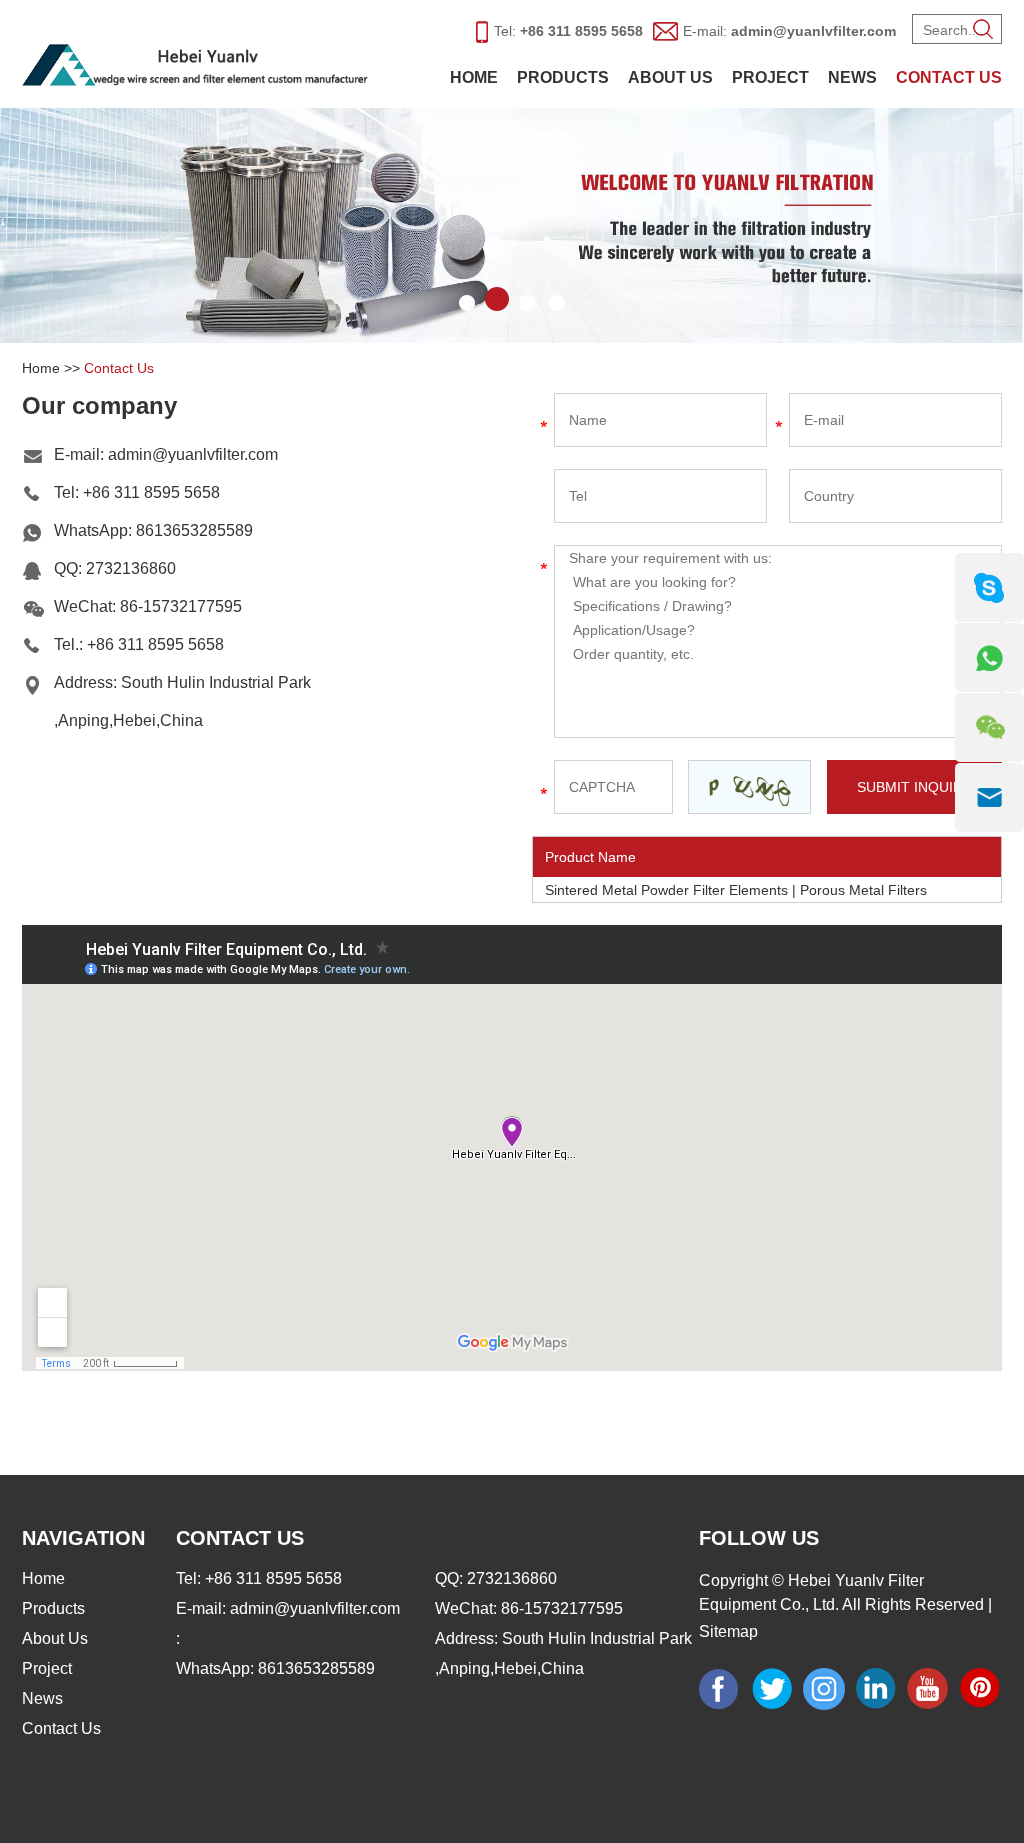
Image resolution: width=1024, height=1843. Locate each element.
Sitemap (728, 1631)
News (852, 77)
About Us (670, 77)
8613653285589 (194, 530)
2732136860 (131, 568)
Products (563, 77)
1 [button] (467, 299)
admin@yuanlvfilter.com (813, 31)
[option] (512, 225)
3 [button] (527, 299)
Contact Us (949, 77)
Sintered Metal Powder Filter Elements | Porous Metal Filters (736, 890)
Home (474, 77)
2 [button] (497, 299)
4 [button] (557, 299)
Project (770, 77)
